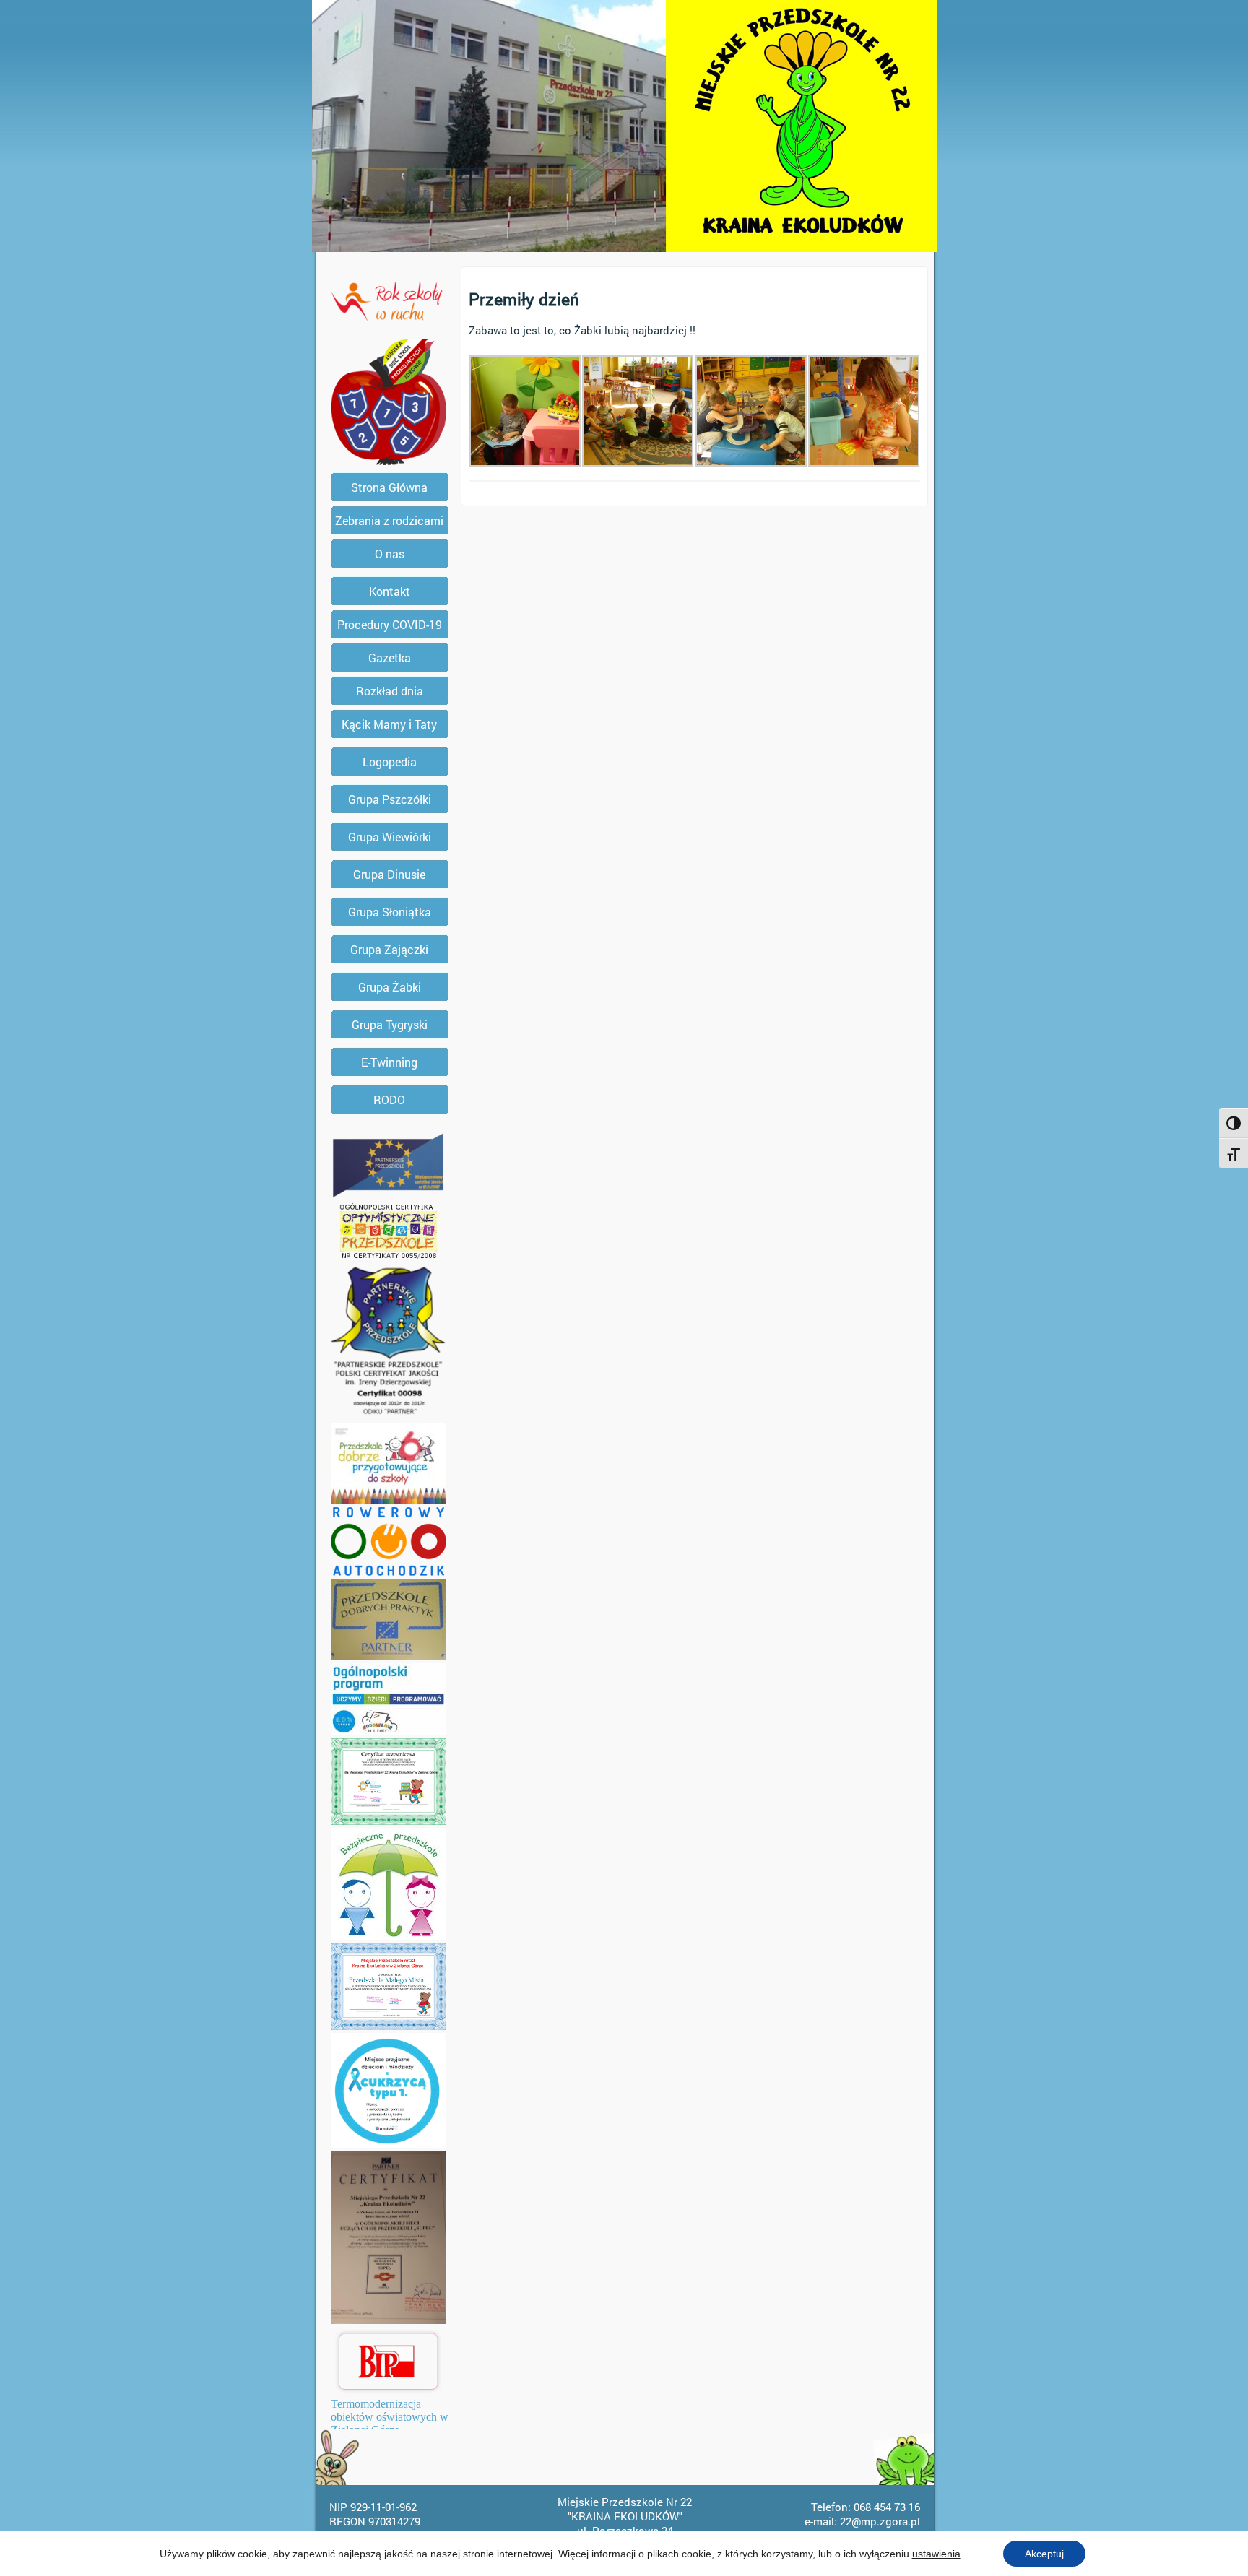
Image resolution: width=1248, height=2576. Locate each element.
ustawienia (936, 2554)
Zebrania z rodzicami (389, 520)
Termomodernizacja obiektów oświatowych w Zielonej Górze (390, 2417)
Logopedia (390, 762)
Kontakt (390, 591)
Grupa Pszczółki (390, 799)
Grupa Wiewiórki (390, 837)
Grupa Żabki (390, 987)
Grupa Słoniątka (390, 912)
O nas (390, 554)
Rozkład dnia (390, 691)
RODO (389, 1100)
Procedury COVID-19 (390, 624)
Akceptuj (1044, 2554)
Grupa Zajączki (389, 949)
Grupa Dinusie (389, 874)
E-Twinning (389, 1062)
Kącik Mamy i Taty (389, 724)
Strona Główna (389, 487)
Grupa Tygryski (390, 1024)
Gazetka (390, 658)
